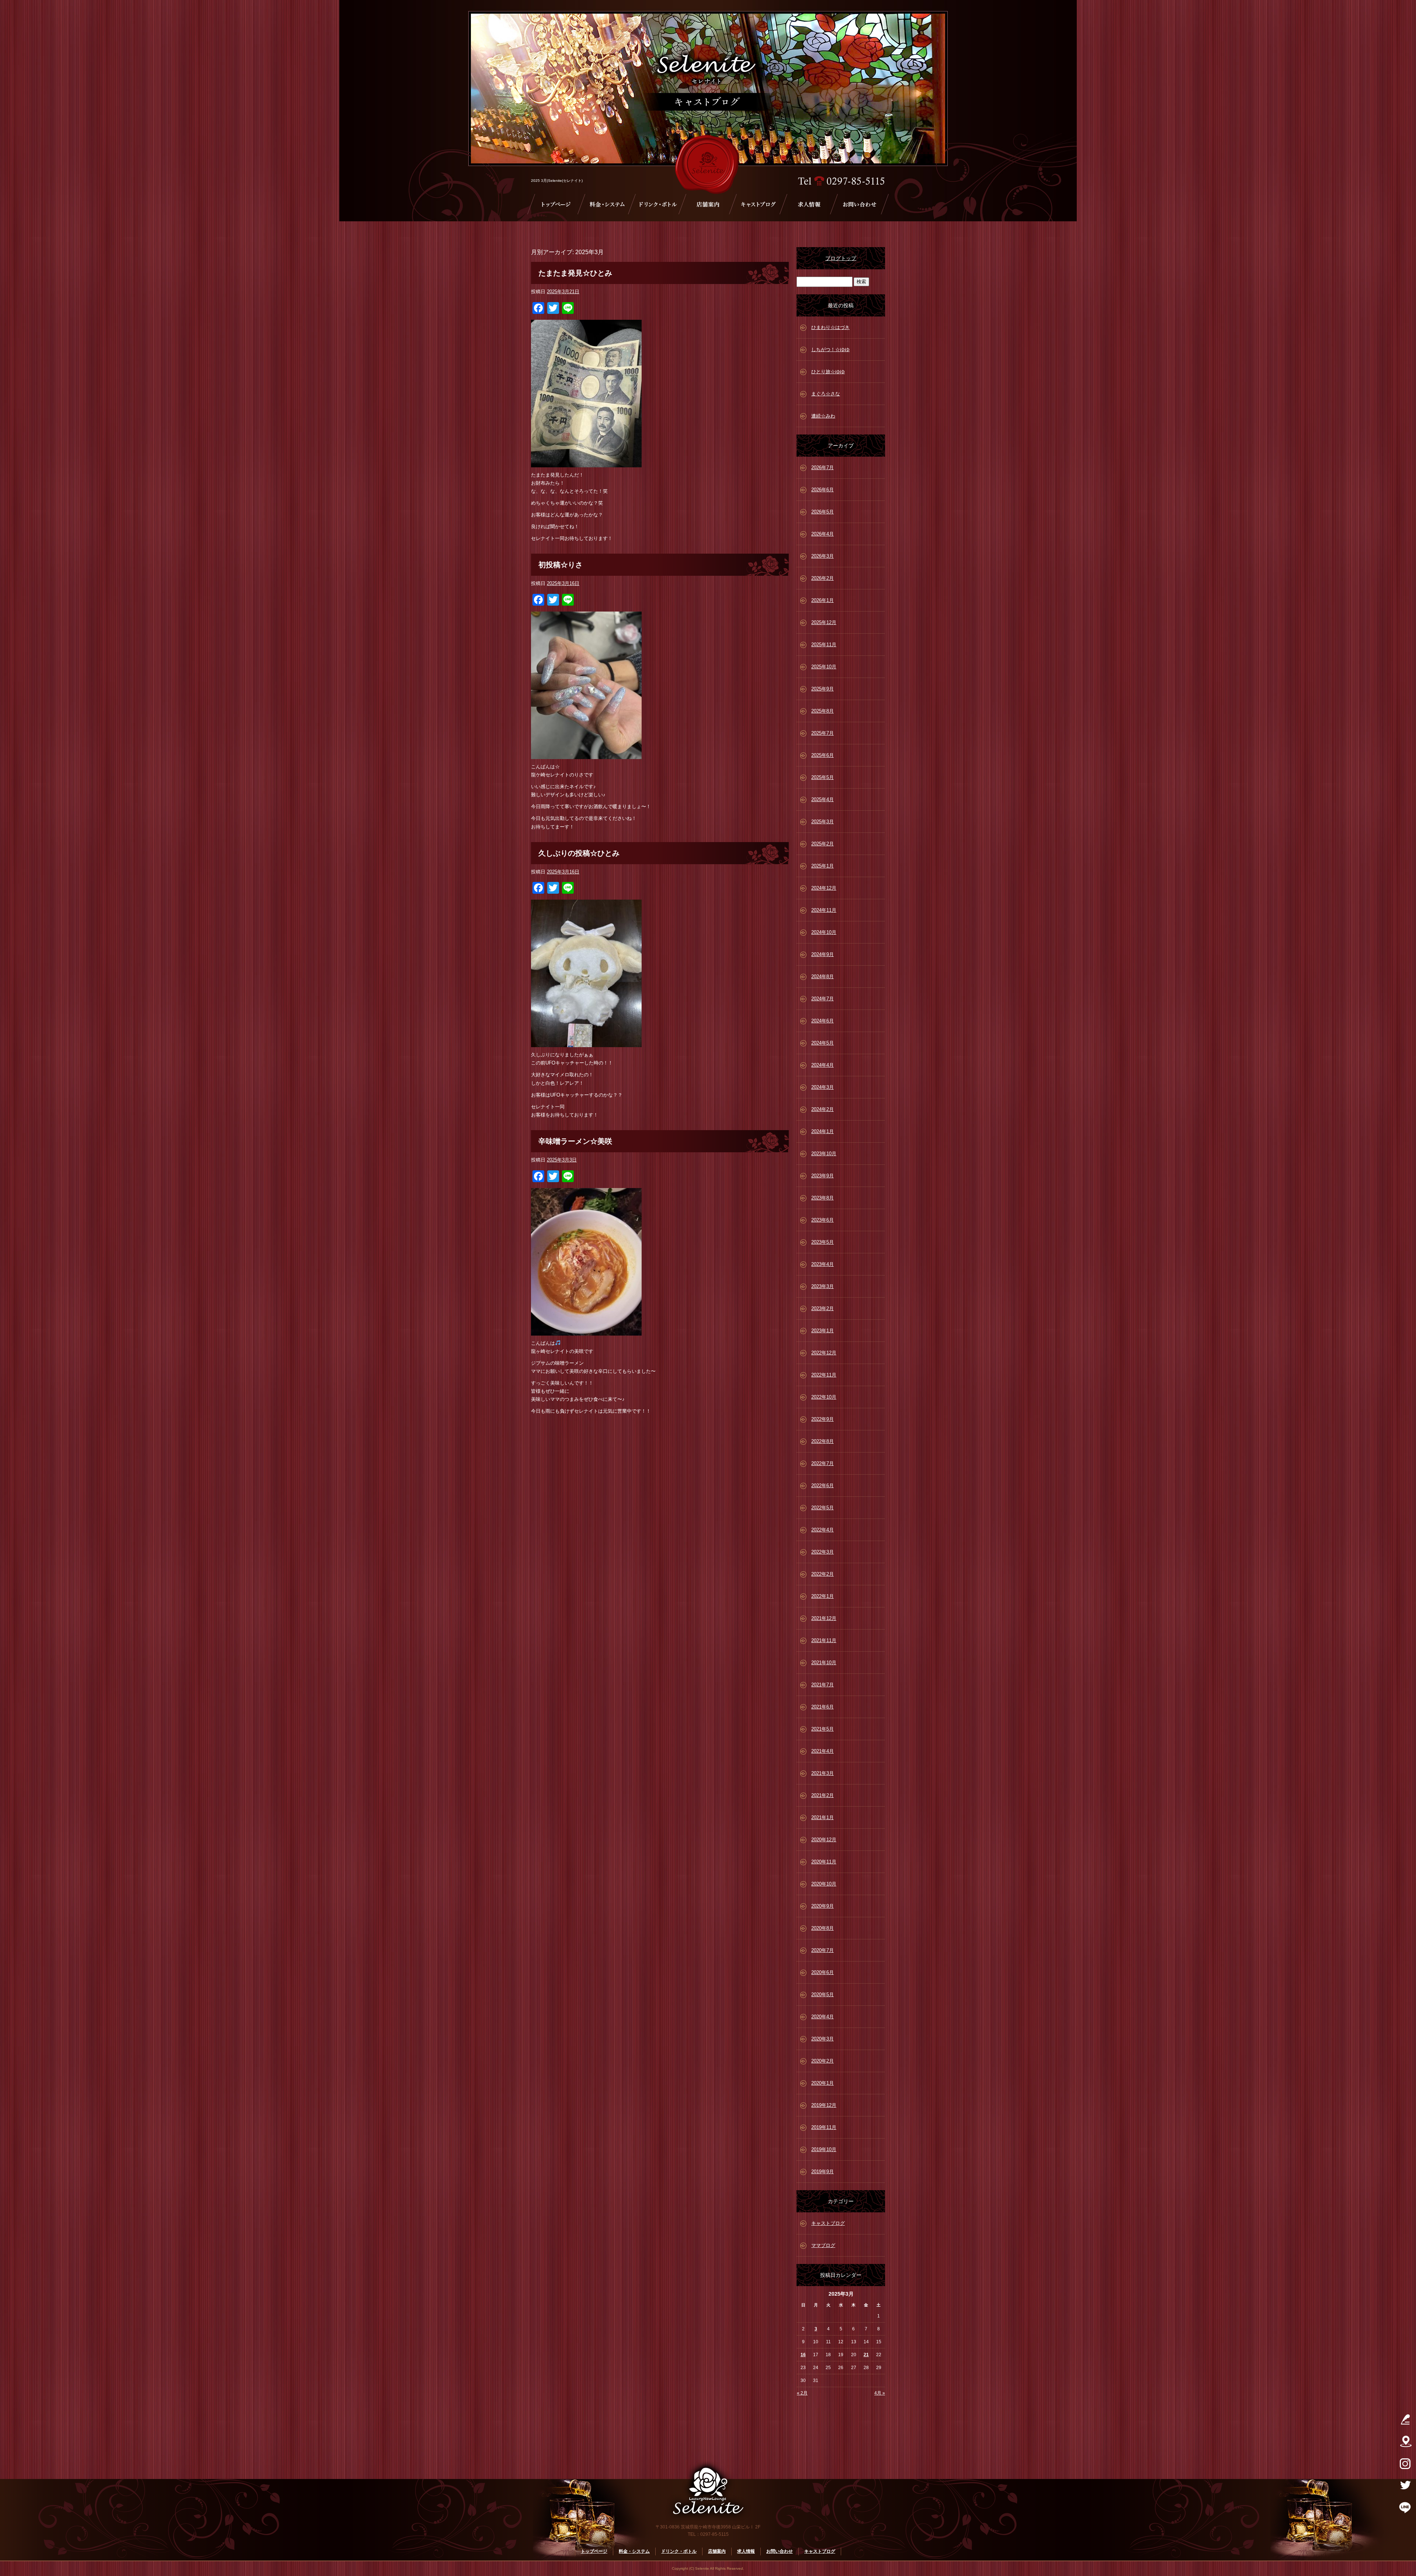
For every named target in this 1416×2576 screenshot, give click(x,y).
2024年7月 (822, 999)
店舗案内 (708, 204)
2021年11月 (824, 1640)
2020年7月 (822, 1950)
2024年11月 (824, 910)
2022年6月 (822, 1486)
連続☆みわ (823, 416)
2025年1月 (822, 866)
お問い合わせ (860, 204)
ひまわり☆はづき (830, 327)
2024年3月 (822, 1087)
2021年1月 (822, 1817)
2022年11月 (824, 1375)
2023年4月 (822, 1264)
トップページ (556, 204)
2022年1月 (822, 1596)
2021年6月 (822, 1707)
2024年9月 (822, 954)
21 (866, 2355)
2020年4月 (822, 2017)
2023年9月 (822, 1176)
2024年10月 (824, 932)
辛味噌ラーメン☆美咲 (575, 1141)
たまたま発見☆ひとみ (575, 273)
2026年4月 (822, 534)
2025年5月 (822, 777)
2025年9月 (822, 689)
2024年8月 (822, 977)
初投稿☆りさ (560, 565)
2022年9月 (822, 1419)
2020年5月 (822, 1995)
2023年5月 (822, 1242)
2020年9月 (822, 1906)
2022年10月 (824, 1397)
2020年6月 (822, 1972)
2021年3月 (822, 1773)
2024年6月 (822, 1021)
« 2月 (802, 2393)
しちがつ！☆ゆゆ (830, 349)
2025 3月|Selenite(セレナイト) (557, 181)
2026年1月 (822, 600)
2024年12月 (824, 888)
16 (803, 2355)
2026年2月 (822, 578)
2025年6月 (822, 755)
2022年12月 (824, 1353)
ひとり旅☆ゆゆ (828, 372)
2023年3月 (822, 1286)
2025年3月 (822, 822)
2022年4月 (822, 1530)
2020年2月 (822, 2061)
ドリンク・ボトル (657, 204)
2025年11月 (824, 645)
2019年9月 (822, 2172)
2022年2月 (822, 1574)
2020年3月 (822, 2039)
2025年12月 (824, 622)
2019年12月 (824, 2105)
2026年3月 (822, 556)
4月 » (880, 2393)
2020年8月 (822, 1928)
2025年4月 (822, 799)
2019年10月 (824, 2149)
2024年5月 (822, 1043)
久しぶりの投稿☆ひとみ (579, 853)
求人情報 (809, 204)
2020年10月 (824, 1884)
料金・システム (607, 204)
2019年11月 (824, 2127)
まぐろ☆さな (826, 394)
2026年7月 (822, 468)
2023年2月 (822, 1308)
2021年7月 (822, 1685)
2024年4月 (822, 1065)
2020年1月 (822, 2083)
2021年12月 (824, 1618)
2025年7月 (822, 733)
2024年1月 (822, 1131)
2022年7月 (822, 1463)
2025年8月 (822, 711)
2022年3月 (822, 1552)
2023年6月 (822, 1220)
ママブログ (823, 2245)
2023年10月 (824, 1154)
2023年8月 (822, 1198)
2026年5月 (822, 512)
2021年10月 (824, 1663)
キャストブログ (758, 204)
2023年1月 (822, 1331)
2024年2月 (822, 1109)
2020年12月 (824, 1840)
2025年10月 (824, 667)
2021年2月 (822, 1795)
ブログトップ (841, 258)
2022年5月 (822, 1508)
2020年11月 (824, 1862)
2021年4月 (822, 1751)
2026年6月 (822, 490)
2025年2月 (822, 844)
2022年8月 (822, 1441)
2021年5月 (822, 1729)
